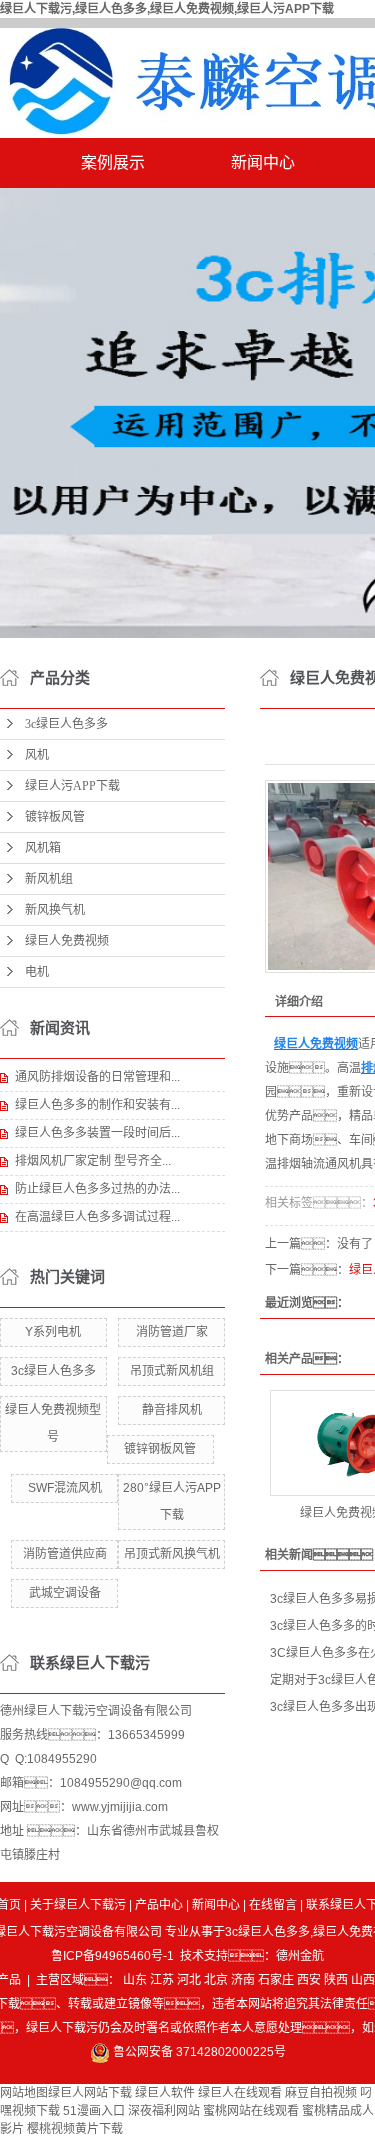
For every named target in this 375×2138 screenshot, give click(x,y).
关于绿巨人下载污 (78, 1905)
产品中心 (159, 1905)
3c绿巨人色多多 (66, 724)
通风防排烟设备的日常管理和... (97, 1077)
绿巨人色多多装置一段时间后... (97, 1133)
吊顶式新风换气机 (172, 1554)
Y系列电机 (53, 1332)
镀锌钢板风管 (160, 1449)
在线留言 (273, 1905)
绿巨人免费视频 (67, 941)
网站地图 (24, 2093)
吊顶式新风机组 (172, 1371)
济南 (243, 1980)
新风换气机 (55, 910)
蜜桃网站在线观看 (251, 2111)
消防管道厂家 (172, 1332)
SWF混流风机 (65, 1488)
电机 (37, 972)
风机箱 (43, 848)
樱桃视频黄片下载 (75, 2129)
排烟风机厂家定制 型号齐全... (93, 1161)
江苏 (162, 1980)
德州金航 (300, 1956)
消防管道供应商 (65, 1554)
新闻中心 (263, 162)
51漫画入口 (94, 2111)
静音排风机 (172, 1410)
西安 (309, 1980)
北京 (216, 1980)
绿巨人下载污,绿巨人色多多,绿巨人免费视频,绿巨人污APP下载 (167, 9)
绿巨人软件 (165, 2093)
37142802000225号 (231, 2052)
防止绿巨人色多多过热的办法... (97, 1189)
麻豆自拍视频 (321, 2093)
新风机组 (49, 879)
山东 (135, 1980)
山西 (363, 1980)
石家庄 (276, 1980)
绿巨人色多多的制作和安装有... (97, 1105)
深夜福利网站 (164, 2111)
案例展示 (113, 162)
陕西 (336, 1980)
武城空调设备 (65, 1593)
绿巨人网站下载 (90, 2093)
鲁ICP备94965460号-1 (112, 1956)
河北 (189, 1980)
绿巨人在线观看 (240, 2093)
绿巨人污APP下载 (72, 786)
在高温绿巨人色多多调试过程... (97, 1217)
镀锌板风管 (55, 817)
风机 (37, 755)
